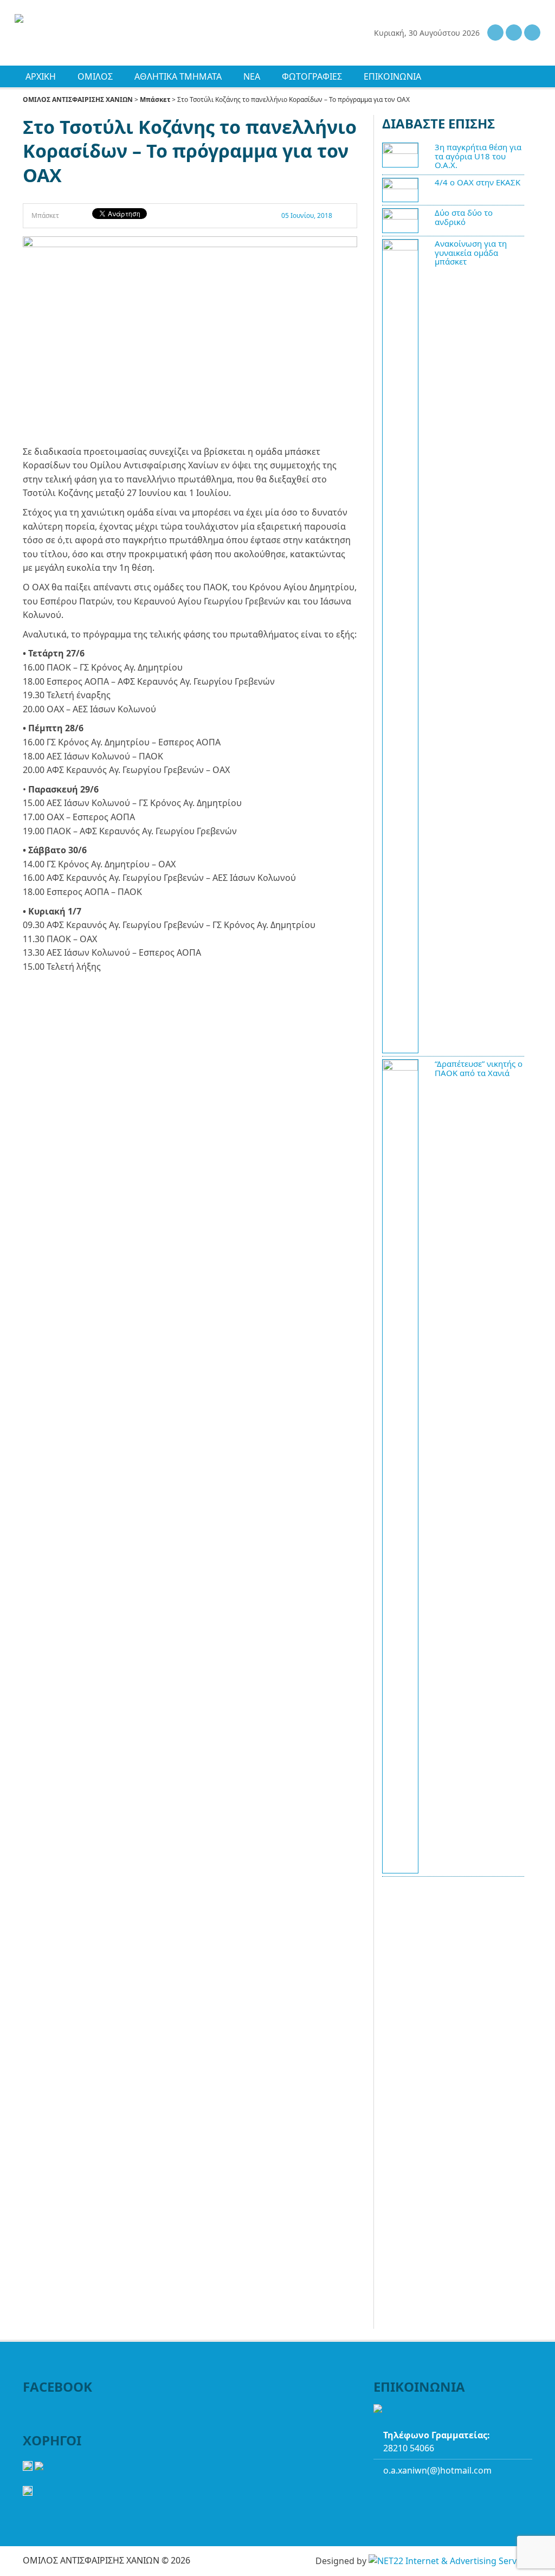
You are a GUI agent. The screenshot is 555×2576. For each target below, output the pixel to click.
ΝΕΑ (252, 76)
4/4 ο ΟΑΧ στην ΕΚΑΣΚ (477, 182)
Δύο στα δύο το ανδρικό (464, 217)
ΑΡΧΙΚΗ (41, 76)
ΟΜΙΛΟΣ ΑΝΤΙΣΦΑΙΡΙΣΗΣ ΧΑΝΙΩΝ (78, 99)
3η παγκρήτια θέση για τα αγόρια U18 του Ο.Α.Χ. (478, 156)
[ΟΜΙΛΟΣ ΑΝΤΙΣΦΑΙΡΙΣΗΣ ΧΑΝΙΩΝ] (87, 20)
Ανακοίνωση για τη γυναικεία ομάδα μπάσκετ (471, 252)
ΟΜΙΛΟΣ (95, 76)
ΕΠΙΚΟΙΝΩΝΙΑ (392, 76)
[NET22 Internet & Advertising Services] (450, 2561)
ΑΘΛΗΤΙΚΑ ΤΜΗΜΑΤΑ (178, 76)
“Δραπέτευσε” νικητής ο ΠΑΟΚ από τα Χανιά (479, 1068)
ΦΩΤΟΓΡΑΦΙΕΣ (312, 76)
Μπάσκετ (155, 99)
